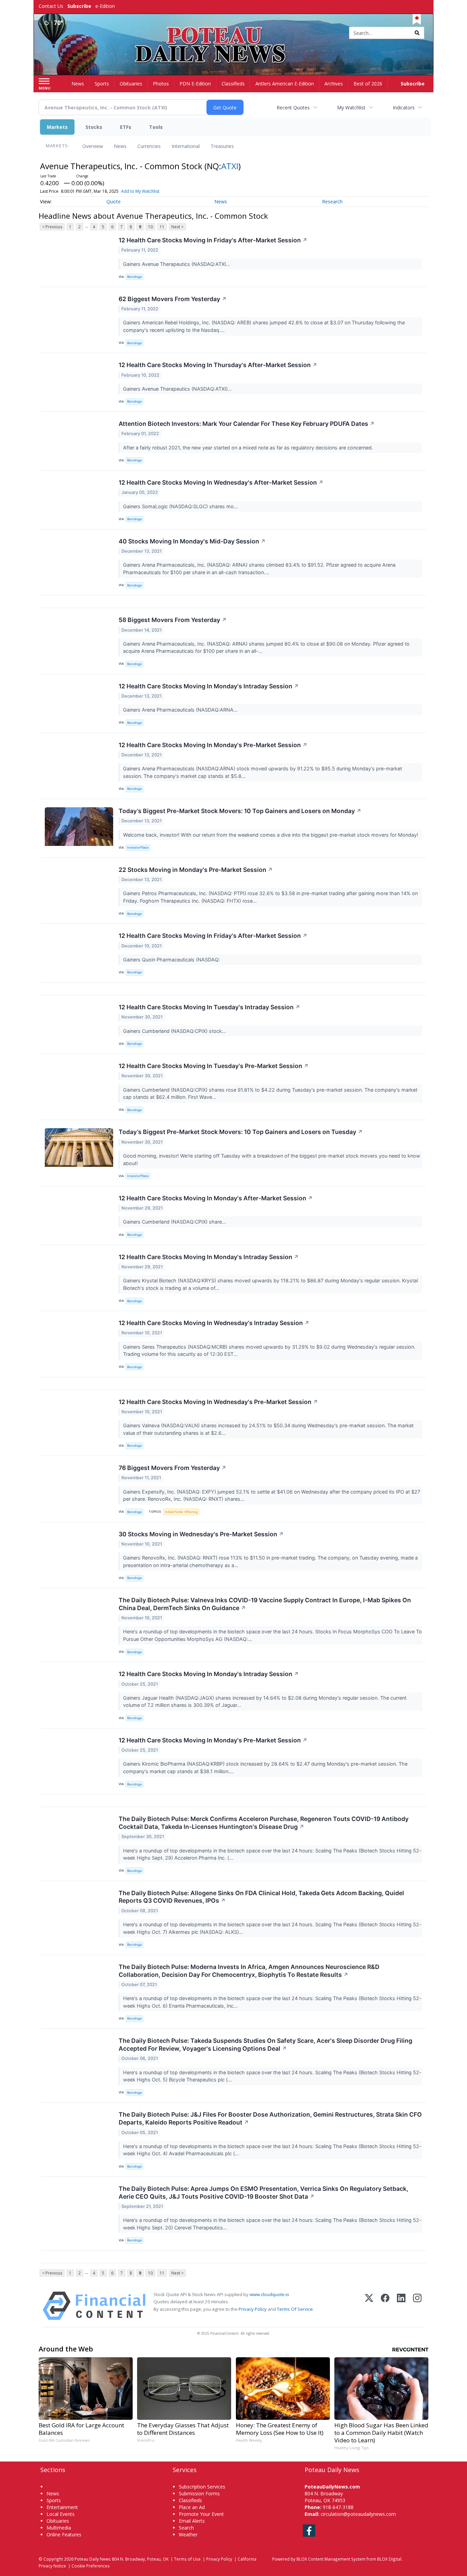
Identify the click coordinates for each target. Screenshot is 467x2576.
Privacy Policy (253, 2309)
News (120, 146)
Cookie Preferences (91, 2566)
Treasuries (222, 146)
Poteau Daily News (93, 2559)
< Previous (52, 227)
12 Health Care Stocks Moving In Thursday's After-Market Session (218, 365)
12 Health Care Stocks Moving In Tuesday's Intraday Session (209, 1007)
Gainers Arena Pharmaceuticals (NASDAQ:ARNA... (181, 710)
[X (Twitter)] (369, 2306)
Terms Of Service (295, 2309)
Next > (177, 227)
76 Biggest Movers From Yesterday (172, 1468)
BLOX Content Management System (331, 2559)
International (186, 146)
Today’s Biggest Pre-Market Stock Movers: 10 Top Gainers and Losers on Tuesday (241, 1132)
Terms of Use (187, 2559)
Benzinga (134, 277)
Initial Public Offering (181, 1512)
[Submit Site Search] (417, 33)
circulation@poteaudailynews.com (358, 2514)
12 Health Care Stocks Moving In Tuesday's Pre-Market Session (214, 1066)
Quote (114, 201)
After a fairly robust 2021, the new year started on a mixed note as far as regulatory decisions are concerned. (249, 448)
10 (150, 227)
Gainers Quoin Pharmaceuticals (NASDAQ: (172, 960)
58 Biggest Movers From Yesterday (173, 620)
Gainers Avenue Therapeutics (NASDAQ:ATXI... (177, 264)
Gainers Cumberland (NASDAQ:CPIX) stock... (175, 1031)
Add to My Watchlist (140, 191)
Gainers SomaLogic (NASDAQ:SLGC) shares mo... (181, 506)
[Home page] (234, 33)
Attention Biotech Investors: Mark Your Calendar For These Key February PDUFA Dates (247, 424)
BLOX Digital (389, 2559)
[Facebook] (385, 2306)
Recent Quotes (293, 107)
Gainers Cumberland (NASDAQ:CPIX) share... (175, 1222)
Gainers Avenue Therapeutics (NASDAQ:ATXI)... (178, 389)
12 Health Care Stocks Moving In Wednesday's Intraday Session (214, 1323)
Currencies (149, 146)
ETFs (126, 127)
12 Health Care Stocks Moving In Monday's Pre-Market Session (213, 745)
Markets (57, 127)
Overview (93, 146)
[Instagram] (417, 2306)
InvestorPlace (138, 847)
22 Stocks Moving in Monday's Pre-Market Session (196, 870)
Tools (156, 127)
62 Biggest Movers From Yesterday (173, 299)
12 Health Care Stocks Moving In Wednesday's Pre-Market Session (218, 1402)
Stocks (94, 127)
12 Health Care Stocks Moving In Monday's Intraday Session (209, 686)
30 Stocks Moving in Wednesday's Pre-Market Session (201, 1534)
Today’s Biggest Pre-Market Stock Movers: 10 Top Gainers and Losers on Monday (240, 811)
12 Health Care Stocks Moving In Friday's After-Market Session (213, 240)
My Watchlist (351, 107)
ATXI (230, 166)
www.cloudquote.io (269, 2294)
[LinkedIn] (401, 2306)
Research (332, 201)
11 (162, 227)
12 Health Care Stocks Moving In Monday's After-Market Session (216, 1198)
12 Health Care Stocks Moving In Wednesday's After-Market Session (221, 482)
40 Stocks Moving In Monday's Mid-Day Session (192, 541)
